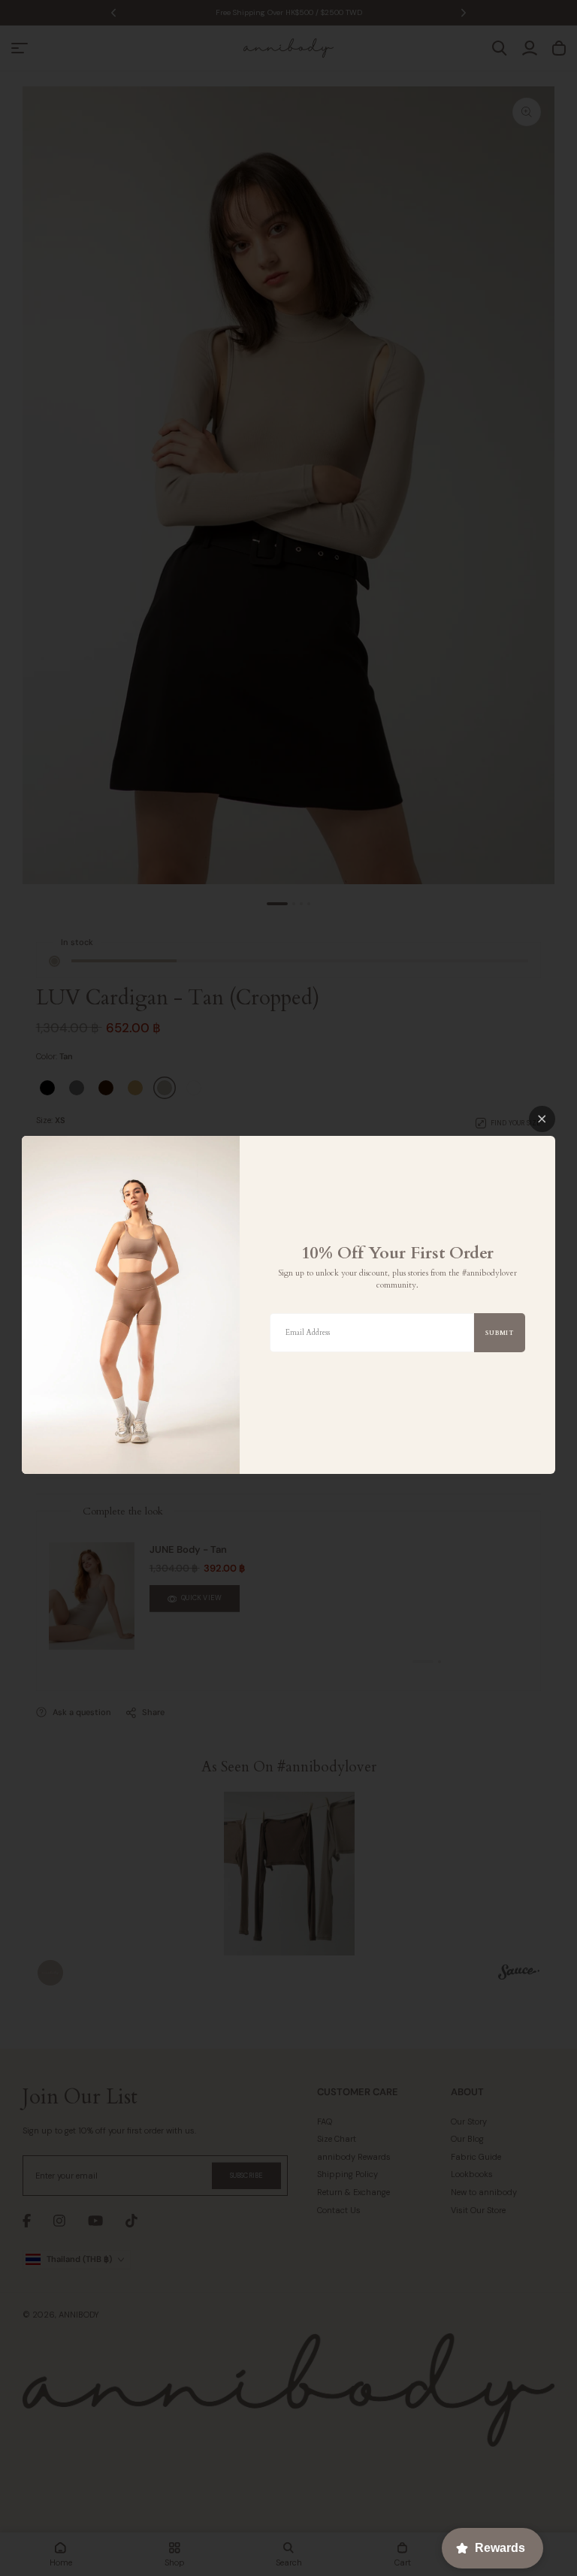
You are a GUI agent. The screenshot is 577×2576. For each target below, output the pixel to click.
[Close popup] (542, 1119)
